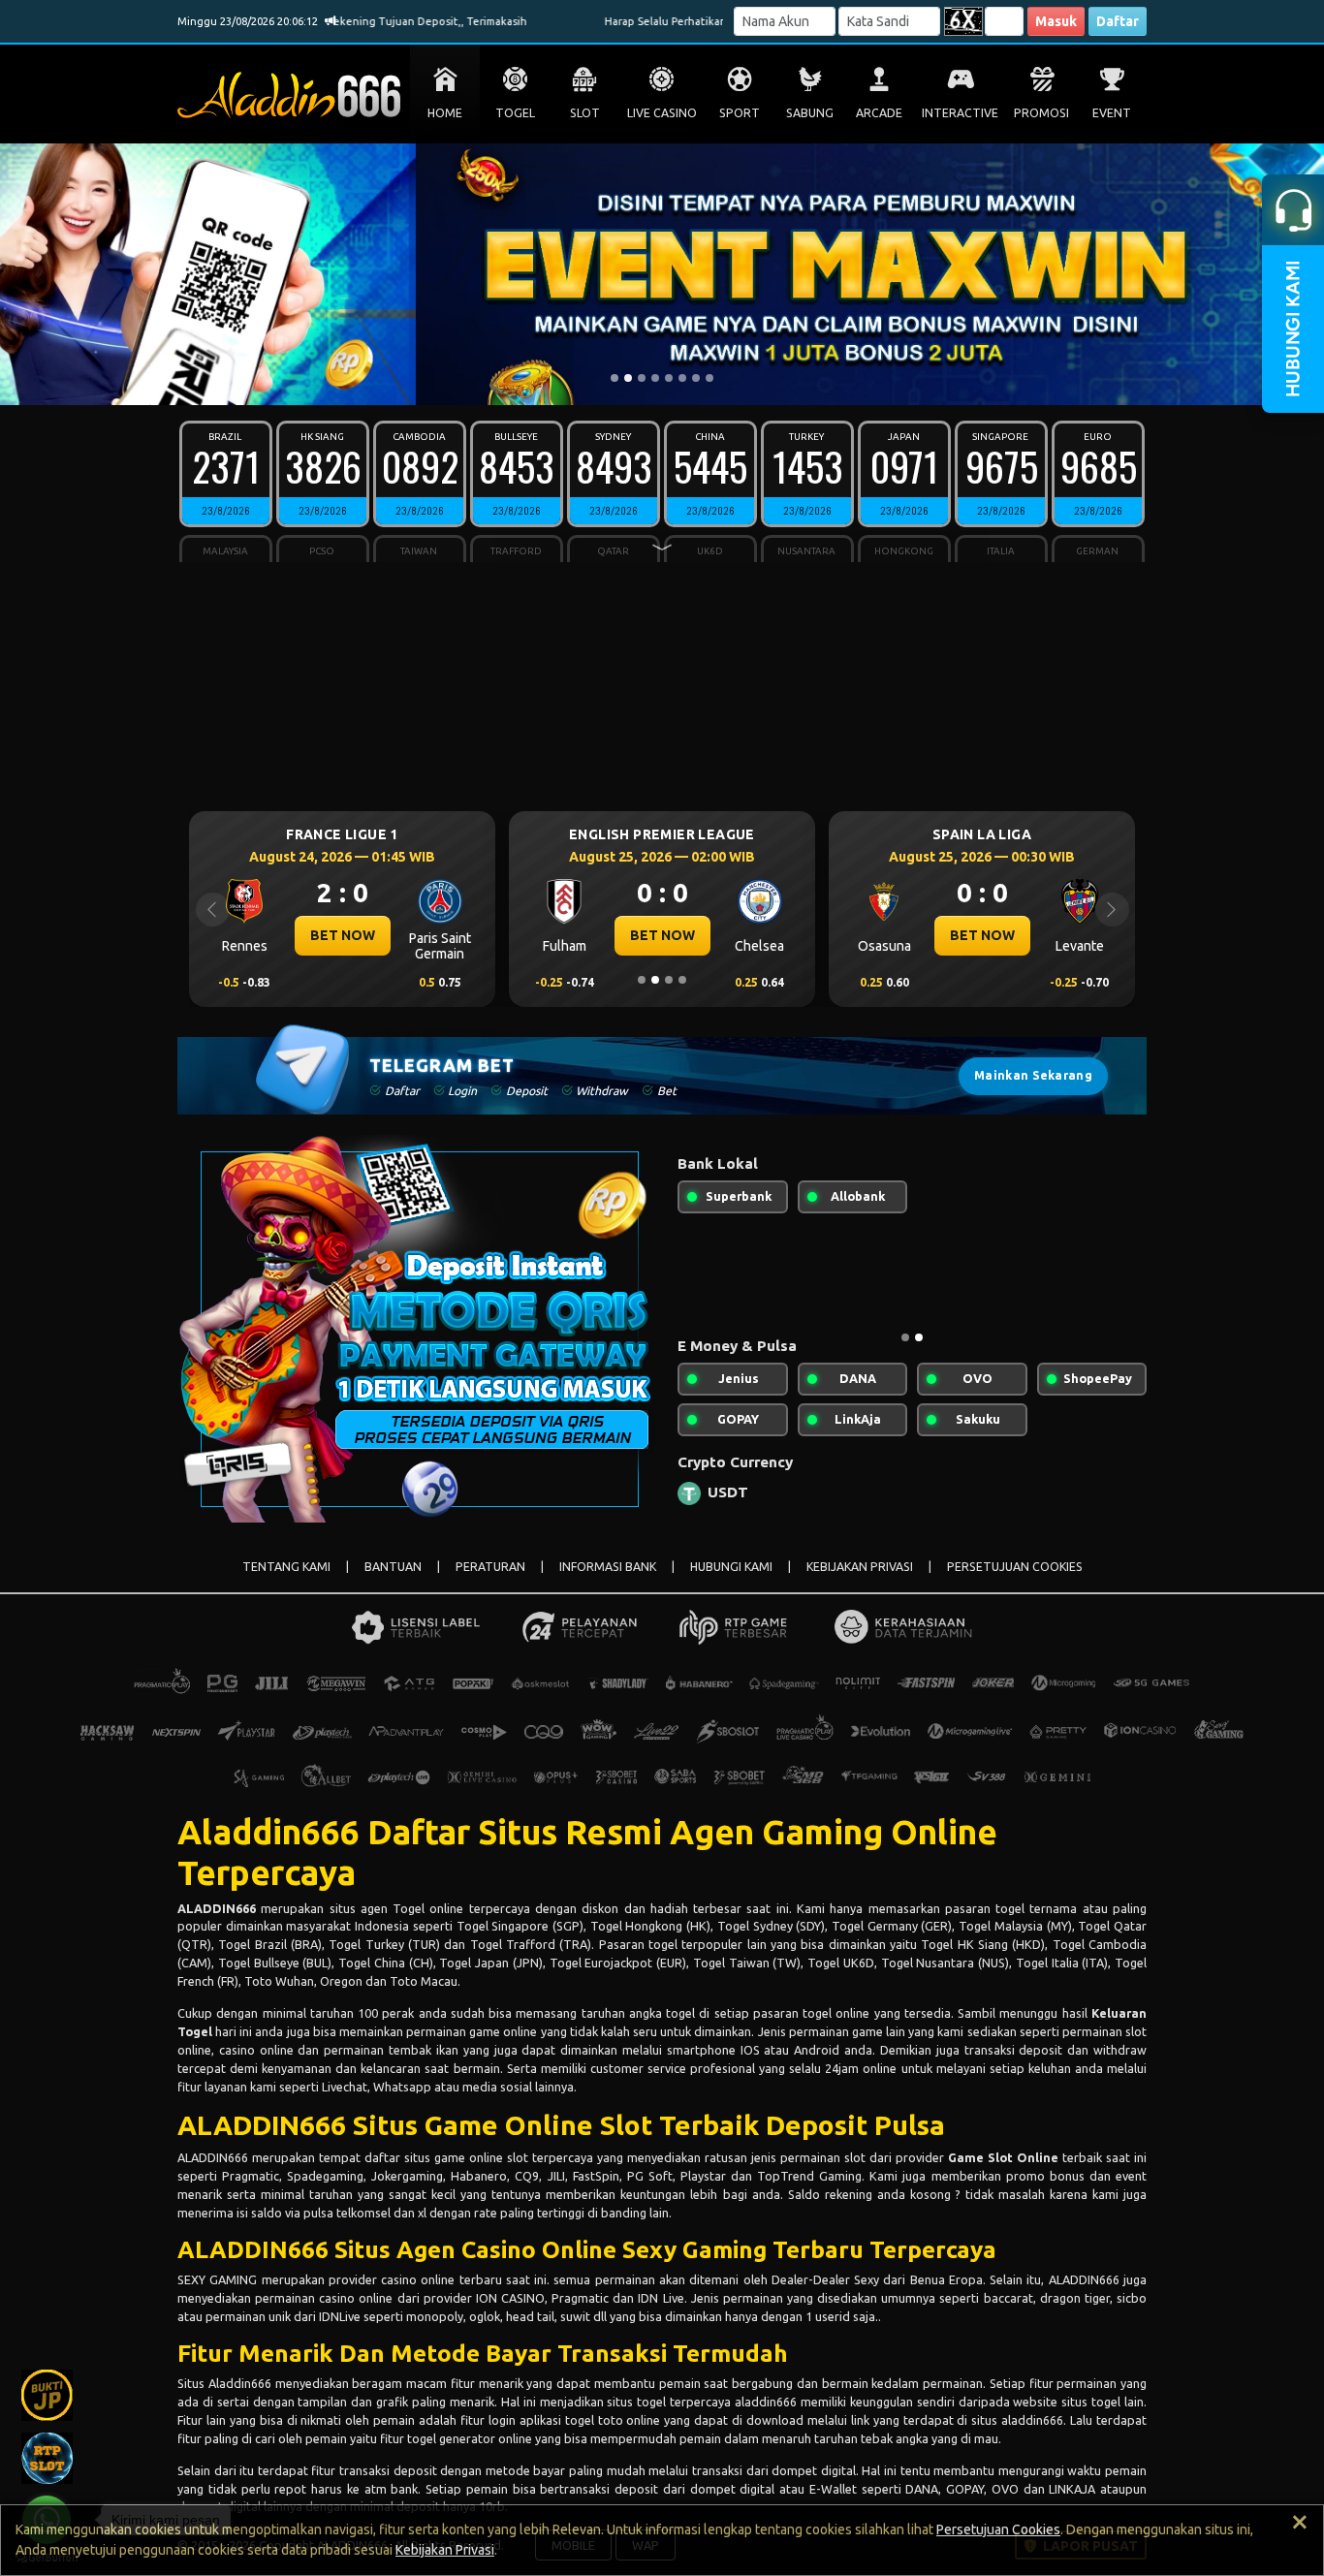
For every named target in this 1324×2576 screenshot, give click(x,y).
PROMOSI (1041, 113)
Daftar (1118, 21)
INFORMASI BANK (608, 1567)
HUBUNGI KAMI (731, 1567)
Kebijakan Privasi (445, 2550)
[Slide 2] (628, 378)
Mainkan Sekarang (1033, 1075)
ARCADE (879, 113)
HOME (445, 113)
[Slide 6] (682, 378)
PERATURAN (490, 1567)
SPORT (740, 113)
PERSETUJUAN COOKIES (1015, 1567)
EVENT (1112, 113)
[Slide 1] (615, 378)
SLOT (585, 113)
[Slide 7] (696, 378)
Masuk (1056, 21)
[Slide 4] (655, 378)
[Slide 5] (669, 378)
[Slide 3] (642, 378)
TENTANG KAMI (286, 1567)
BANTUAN (393, 1567)
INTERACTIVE (960, 113)
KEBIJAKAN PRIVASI (860, 1567)
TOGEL (515, 113)
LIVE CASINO (662, 113)
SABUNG (810, 113)
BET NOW (526, 935)
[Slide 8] (709, 378)
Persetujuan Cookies (998, 2529)
